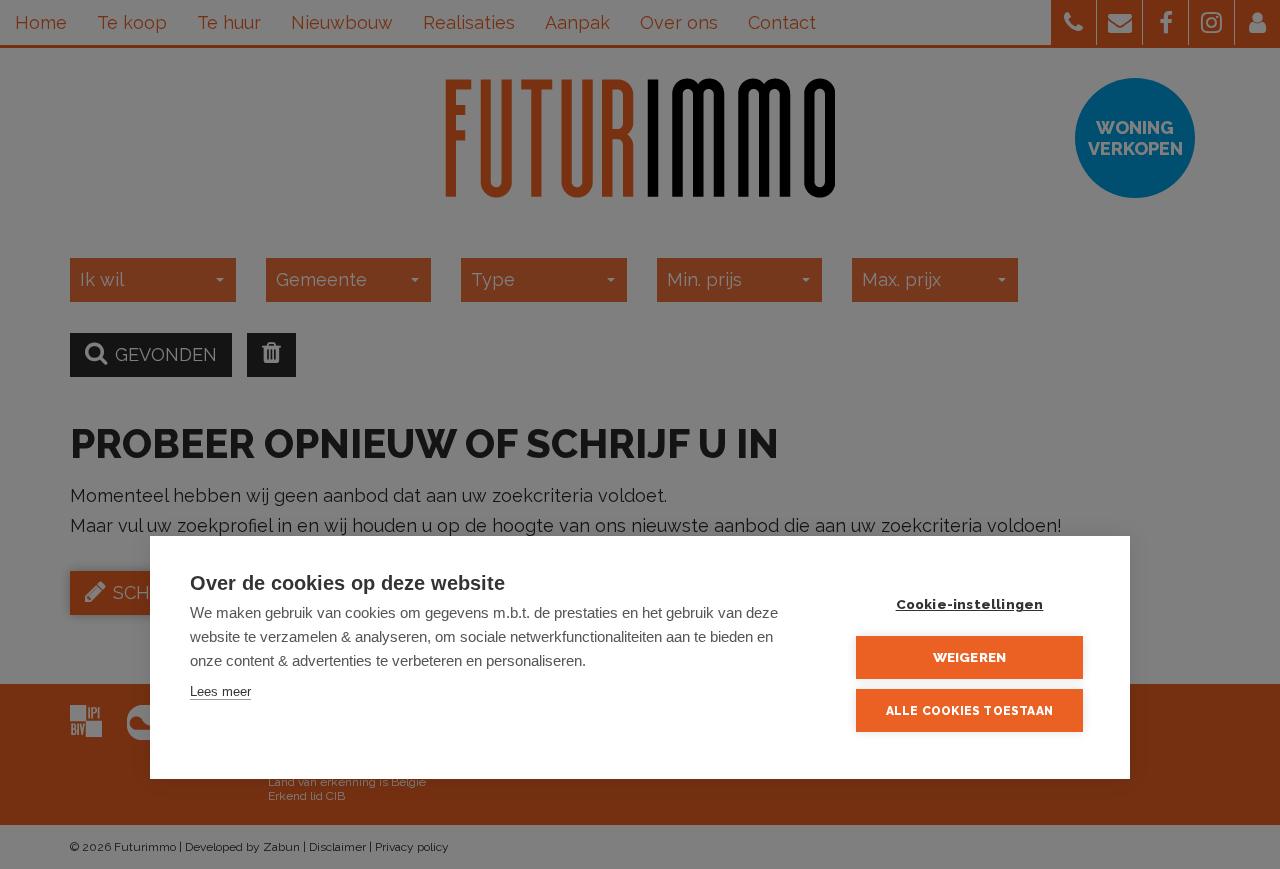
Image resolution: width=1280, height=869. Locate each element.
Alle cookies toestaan (969, 711)
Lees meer (220, 691)
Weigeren (970, 657)
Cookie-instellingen (970, 604)
